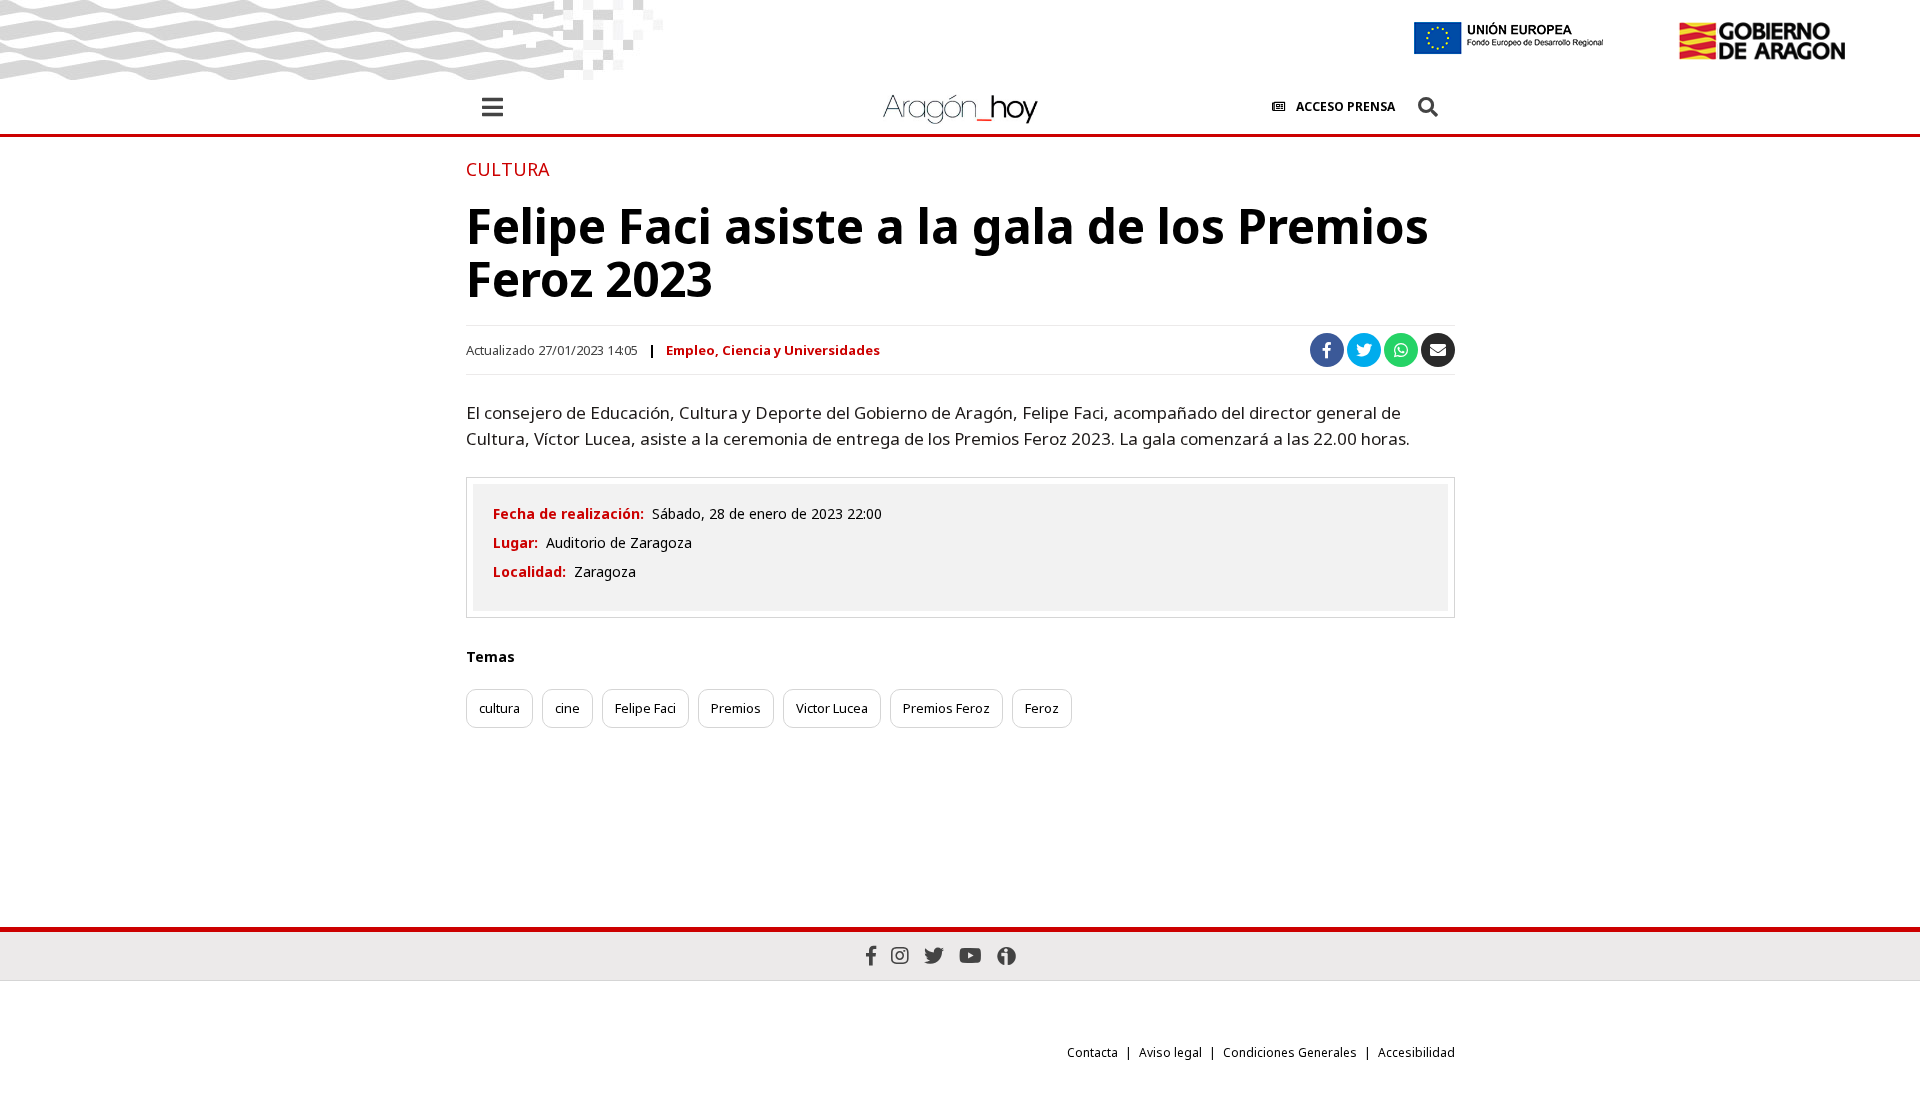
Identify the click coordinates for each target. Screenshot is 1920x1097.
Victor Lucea (832, 708)
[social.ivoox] (1006, 956)
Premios (736, 708)
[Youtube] (970, 955)
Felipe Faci (645, 708)
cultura (499, 708)
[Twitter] (934, 955)
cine (567, 708)
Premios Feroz (946, 708)
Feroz (1042, 708)
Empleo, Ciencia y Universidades (773, 350)
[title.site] (1761, 41)
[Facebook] (871, 955)
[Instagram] (900, 955)
